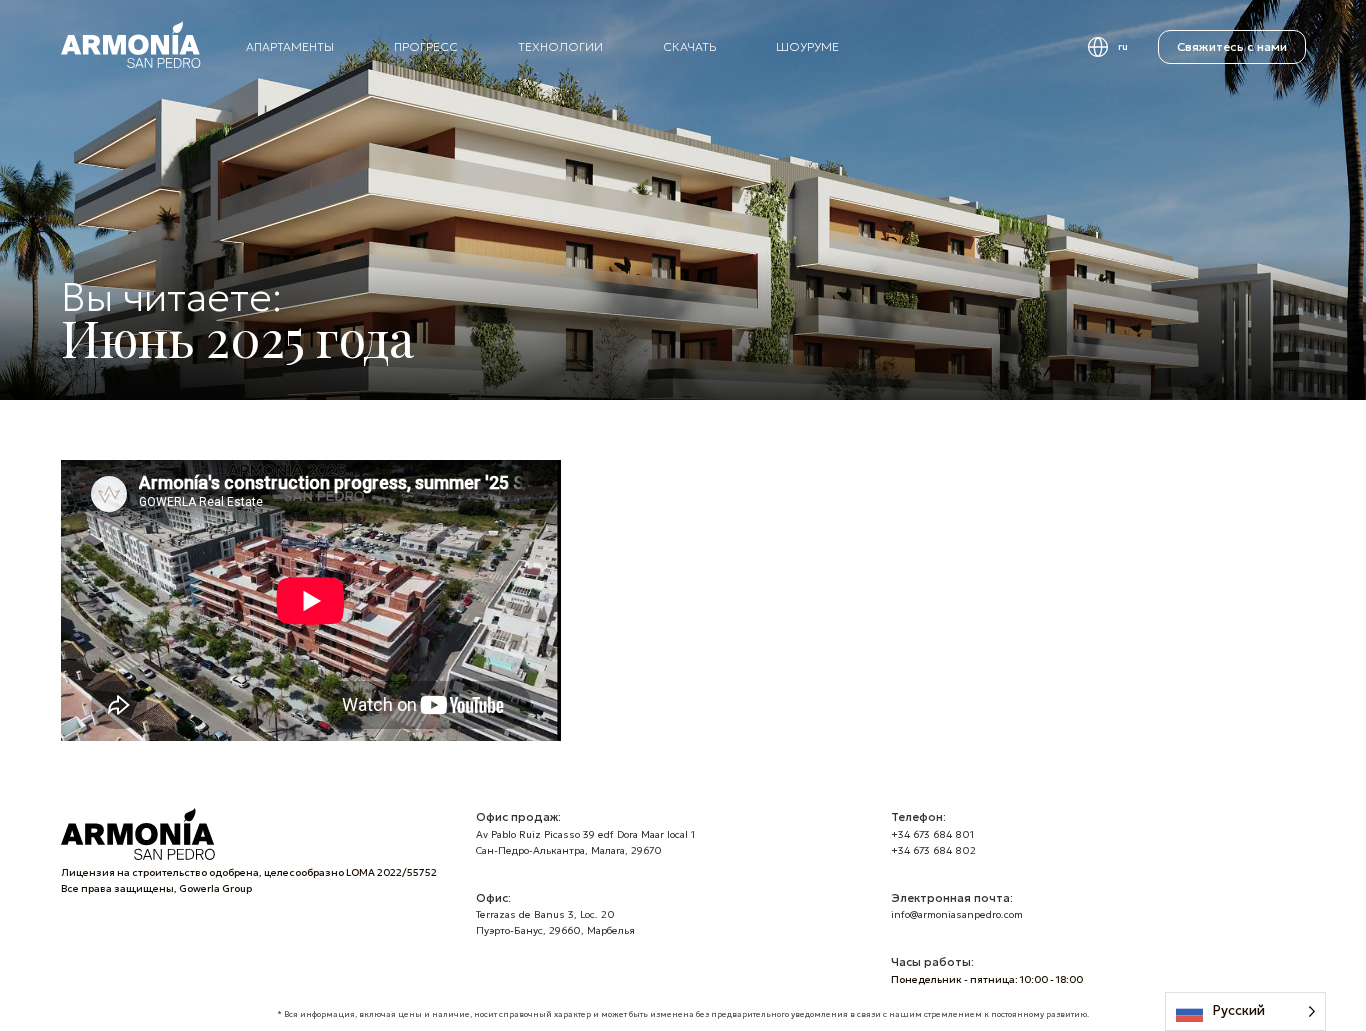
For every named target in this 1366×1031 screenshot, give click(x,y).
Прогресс (426, 46)
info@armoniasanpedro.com (957, 914)
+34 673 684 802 (933, 850)
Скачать (689, 46)
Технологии (560, 46)
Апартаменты (290, 46)
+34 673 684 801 (932, 834)
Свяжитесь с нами (1232, 46)
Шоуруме (807, 46)
